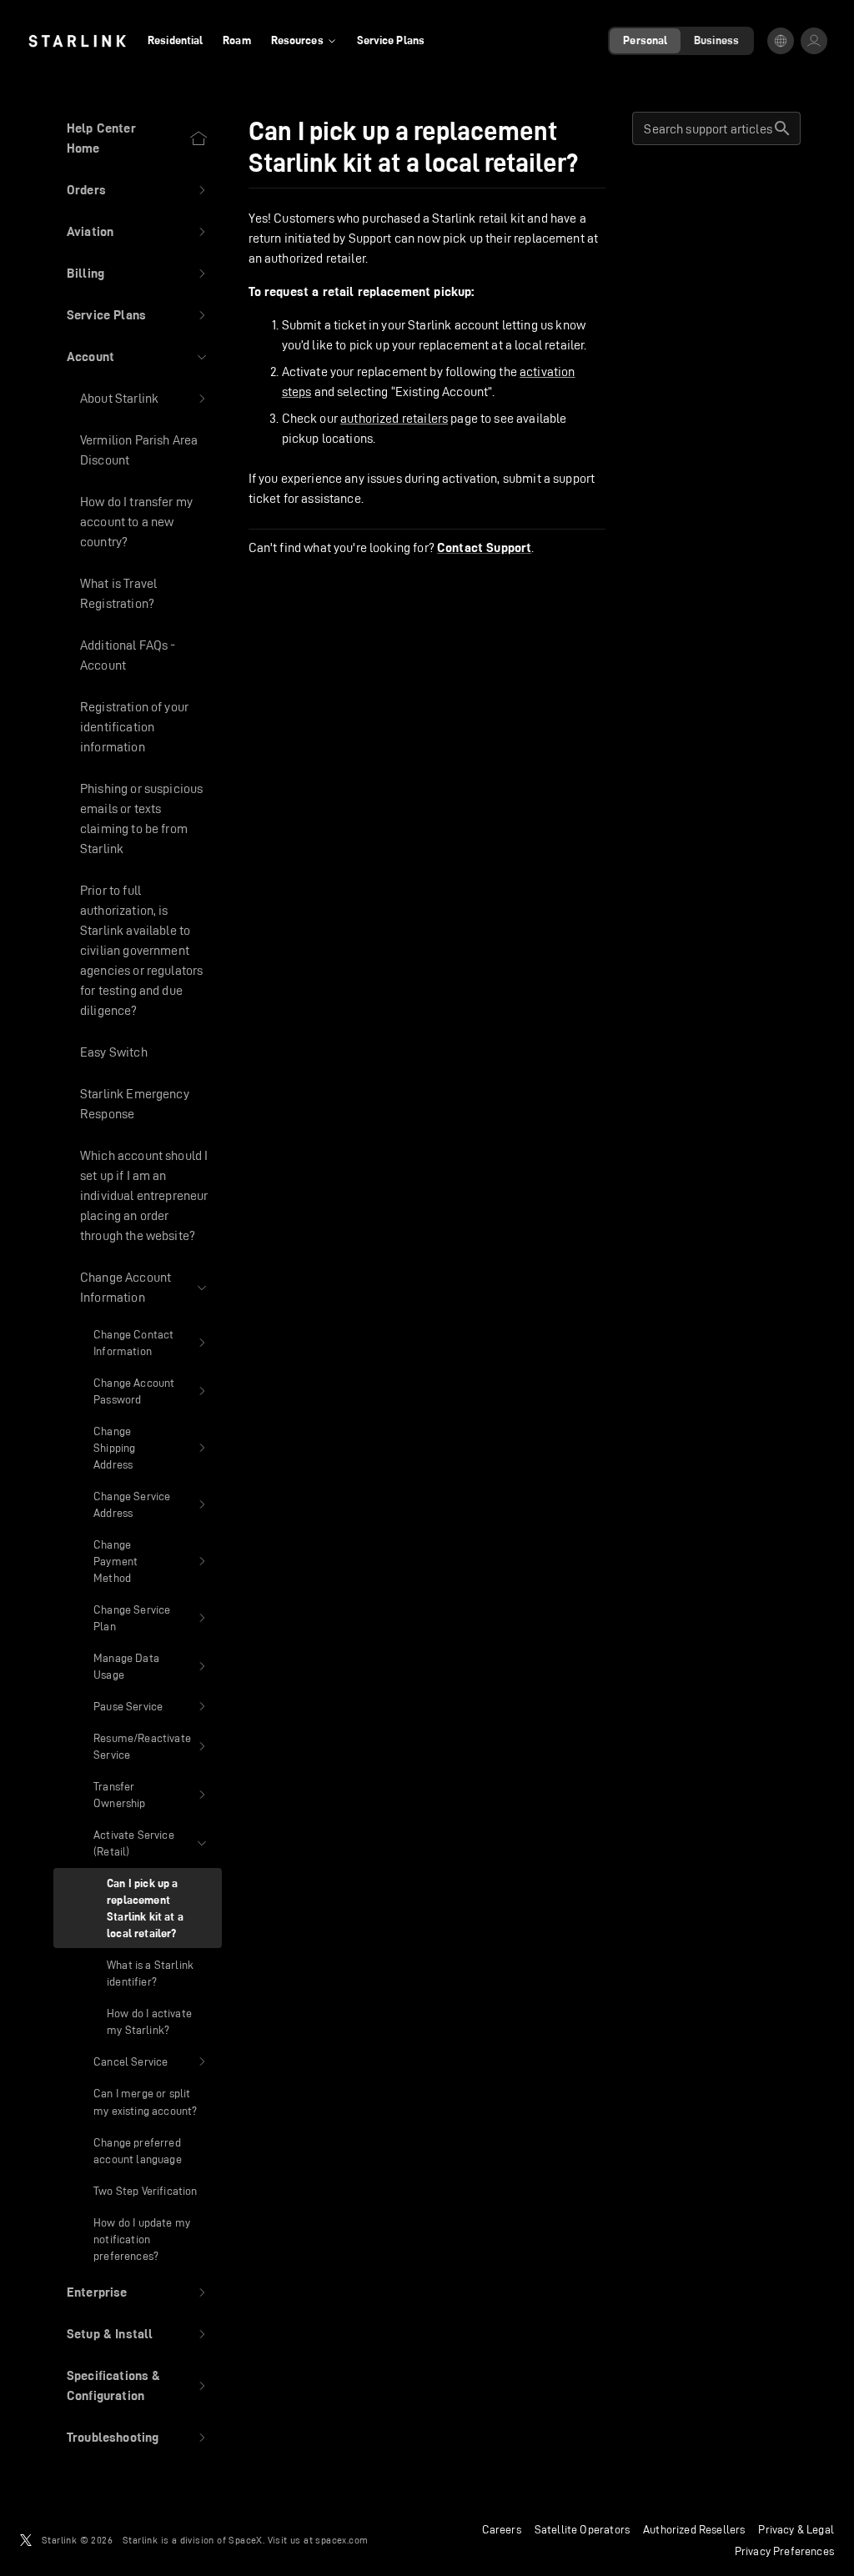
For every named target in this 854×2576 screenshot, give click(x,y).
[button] (138, 190)
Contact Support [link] (484, 548)
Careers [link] (502, 2529)
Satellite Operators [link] (582, 2529)
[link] (77, 41)
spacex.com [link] (342, 2540)
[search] (782, 128)
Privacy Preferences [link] (784, 2551)
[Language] (781, 41)
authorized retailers (394, 418)
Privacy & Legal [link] (796, 2529)
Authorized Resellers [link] (694, 2529)
